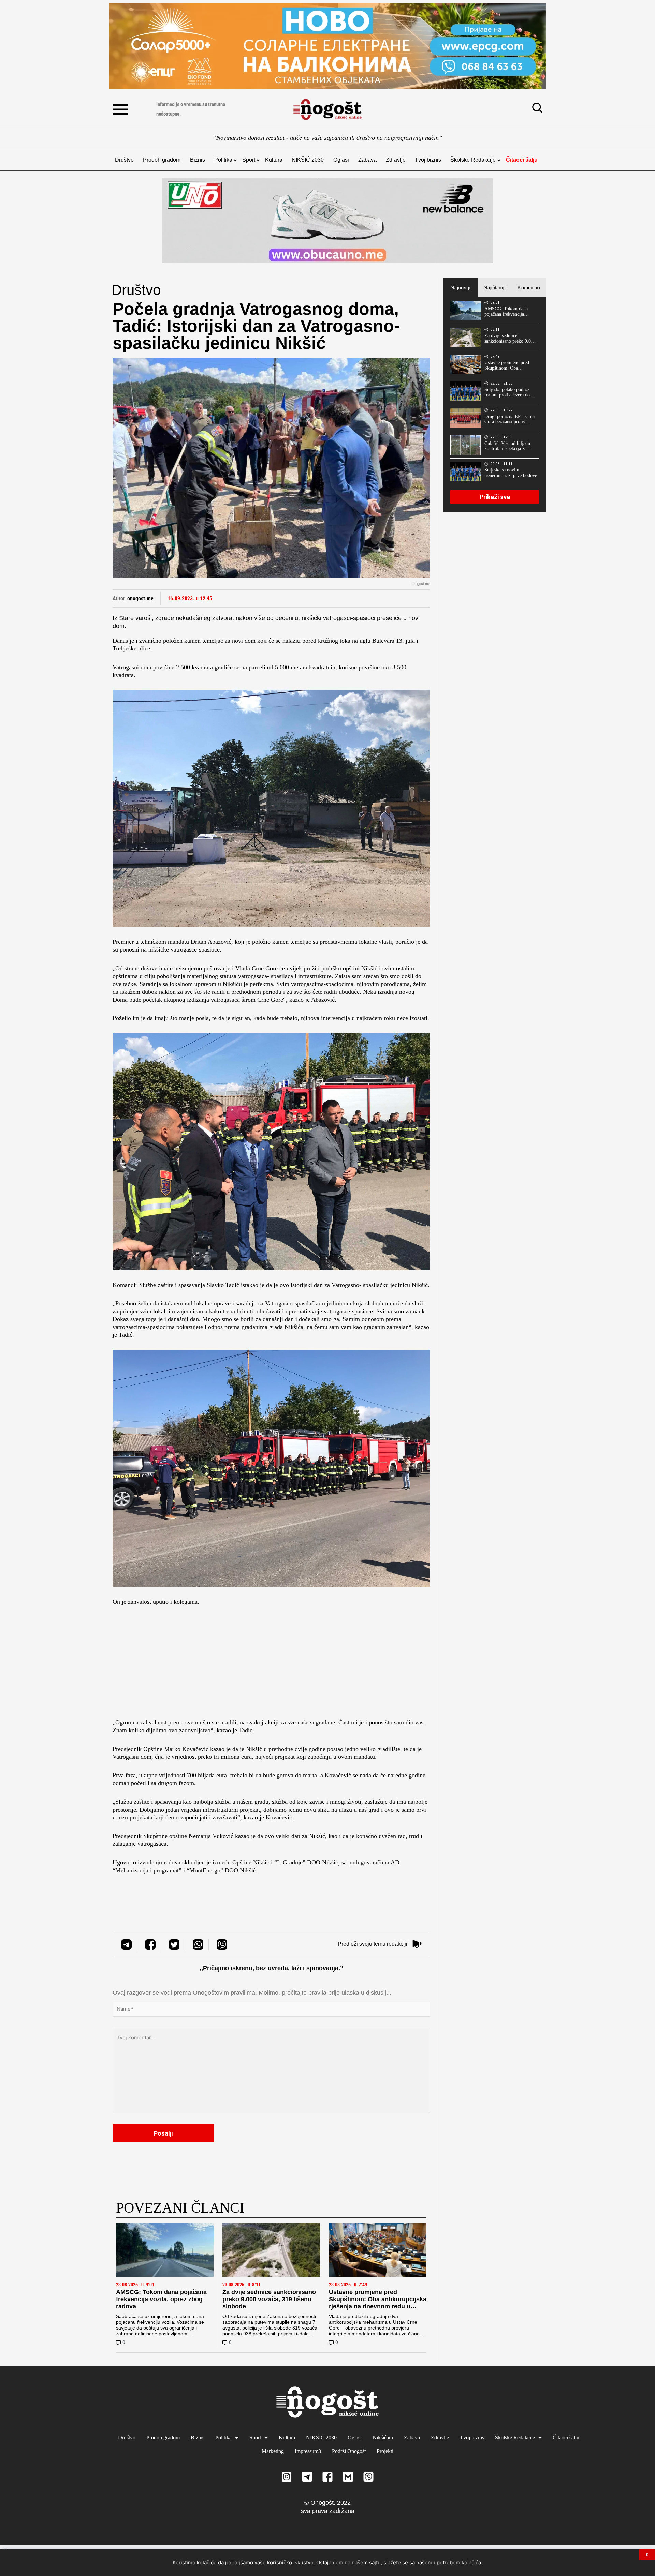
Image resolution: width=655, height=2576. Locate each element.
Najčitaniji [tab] (494, 288)
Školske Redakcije (473, 160)
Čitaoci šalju (522, 160)
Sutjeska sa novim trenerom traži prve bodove (511, 473)
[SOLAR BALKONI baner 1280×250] (327, 46)
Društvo (124, 160)
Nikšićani (383, 2437)
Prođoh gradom (162, 160)
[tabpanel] (495, 404)
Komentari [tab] (529, 288)
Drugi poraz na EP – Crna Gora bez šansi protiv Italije (510, 419)
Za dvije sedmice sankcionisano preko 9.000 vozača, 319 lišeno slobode (269, 2299)
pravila (317, 1993)
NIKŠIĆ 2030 (308, 160)
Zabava (367, 160)
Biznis (198, 160)
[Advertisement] (271, 1664)
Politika (223, 160)
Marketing (273, 2451)
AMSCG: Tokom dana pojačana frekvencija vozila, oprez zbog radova (161, 2299)
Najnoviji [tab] (460, 288)
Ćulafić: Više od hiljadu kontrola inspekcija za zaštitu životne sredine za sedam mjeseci (508, 446)
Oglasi (341, 160)
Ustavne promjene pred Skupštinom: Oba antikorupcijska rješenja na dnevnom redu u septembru (378, 2303)
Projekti (385, 2451)
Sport (249, 160)
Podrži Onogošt (349, 2451)
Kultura (274, 160)
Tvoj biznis (428, 160)
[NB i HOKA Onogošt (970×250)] (327, 220)
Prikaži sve (495, 497)
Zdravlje (396, 160)
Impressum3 (308, 2451)
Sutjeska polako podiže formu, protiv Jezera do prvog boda (507, 392)
